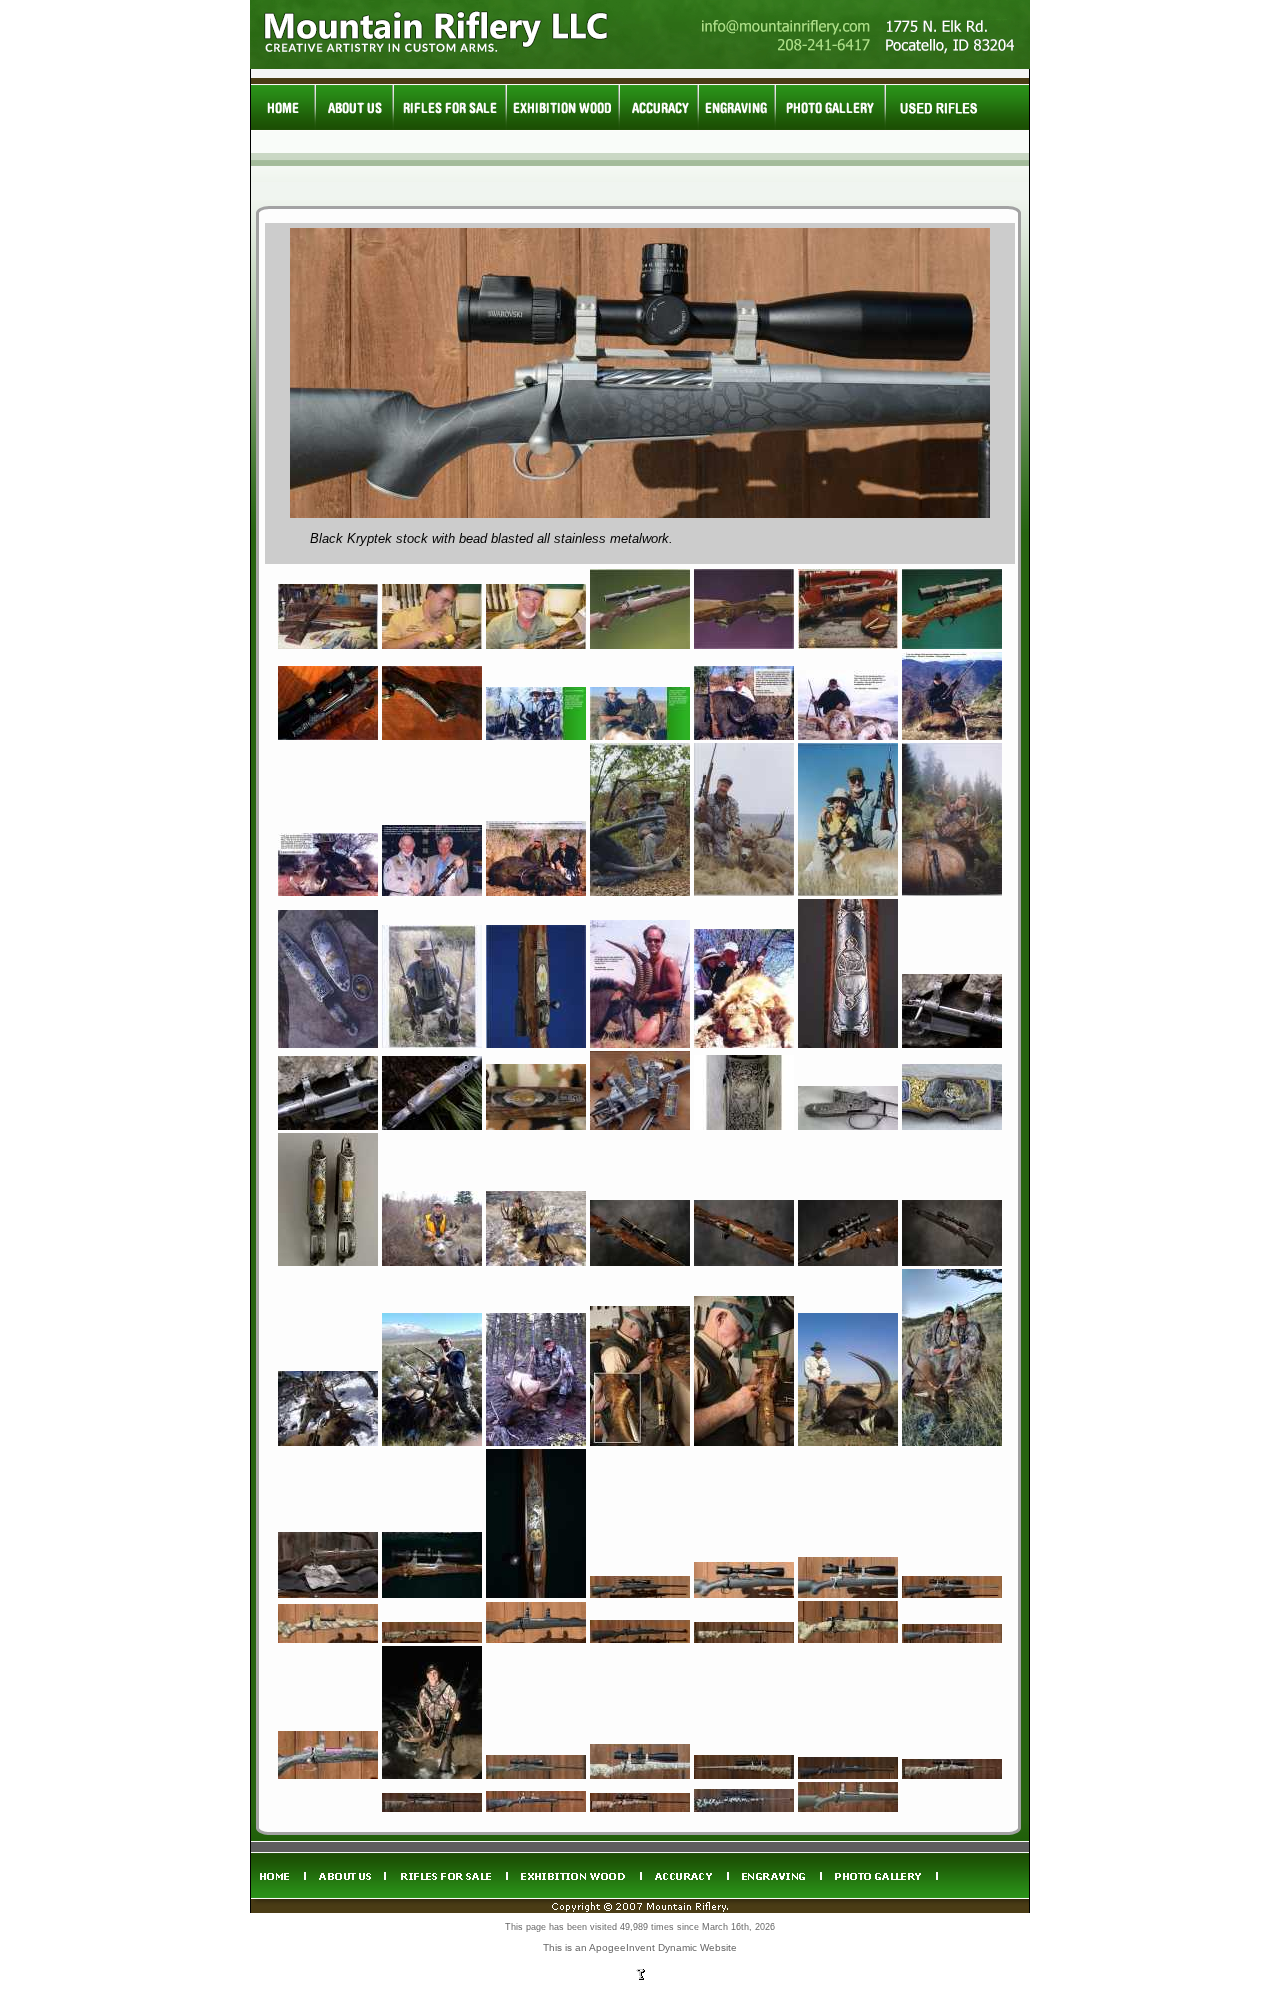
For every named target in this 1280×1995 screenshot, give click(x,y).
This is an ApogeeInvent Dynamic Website (640, 1947)
